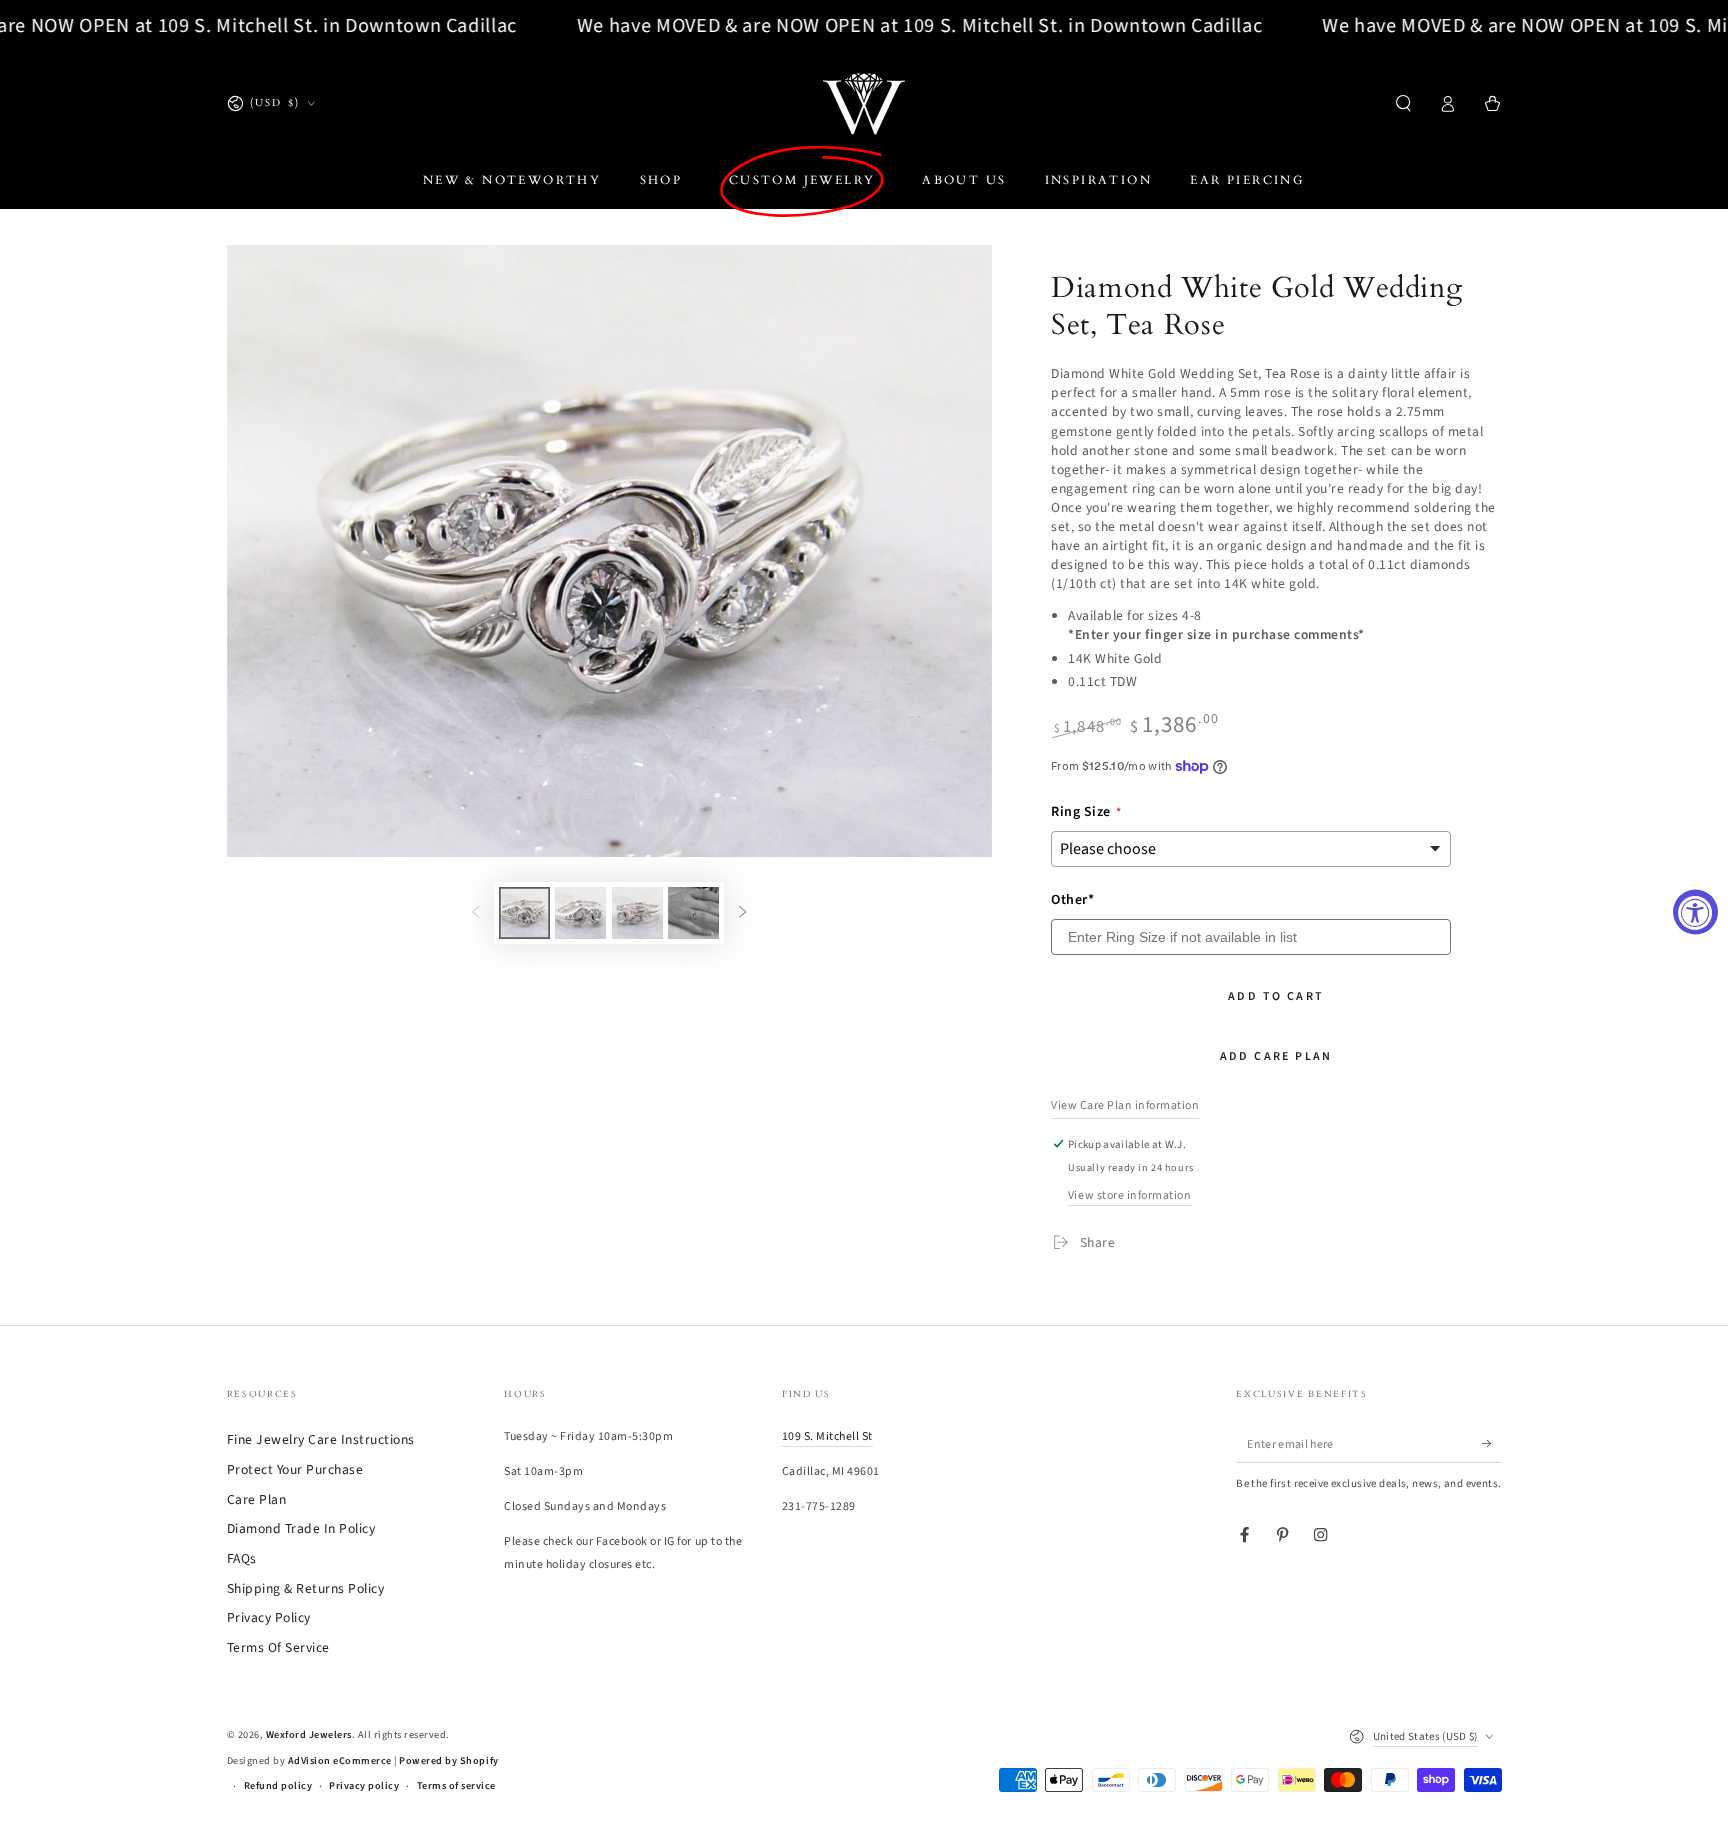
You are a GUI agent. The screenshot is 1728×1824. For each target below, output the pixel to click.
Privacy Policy (269, 1617)
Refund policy (278, 1786)
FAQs (242, 1558)
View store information (1129, 1195)
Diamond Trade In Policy (301, 1528)
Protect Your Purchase (295, 1469)
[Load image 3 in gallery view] (637, 913)
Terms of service (456, 1786)
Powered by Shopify (448, 1761)
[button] (1404, 103)
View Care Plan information (1125, 1105)
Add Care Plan (1276, 1056)
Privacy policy (364, 1786)
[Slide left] (475, 913)
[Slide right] (742, 913)
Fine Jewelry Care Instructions (321, 1439)
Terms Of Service (278, 1647)
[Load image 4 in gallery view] (693, 913)
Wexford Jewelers (309, 1735)
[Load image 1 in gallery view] (524, 913)
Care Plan (257, 1499)
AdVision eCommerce (340, 1761)
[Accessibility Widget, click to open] (1695, 912)
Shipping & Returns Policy (306, 1588)
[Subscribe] (1492, 1443)
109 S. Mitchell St (827, 1436)
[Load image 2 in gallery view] (580, 913)
